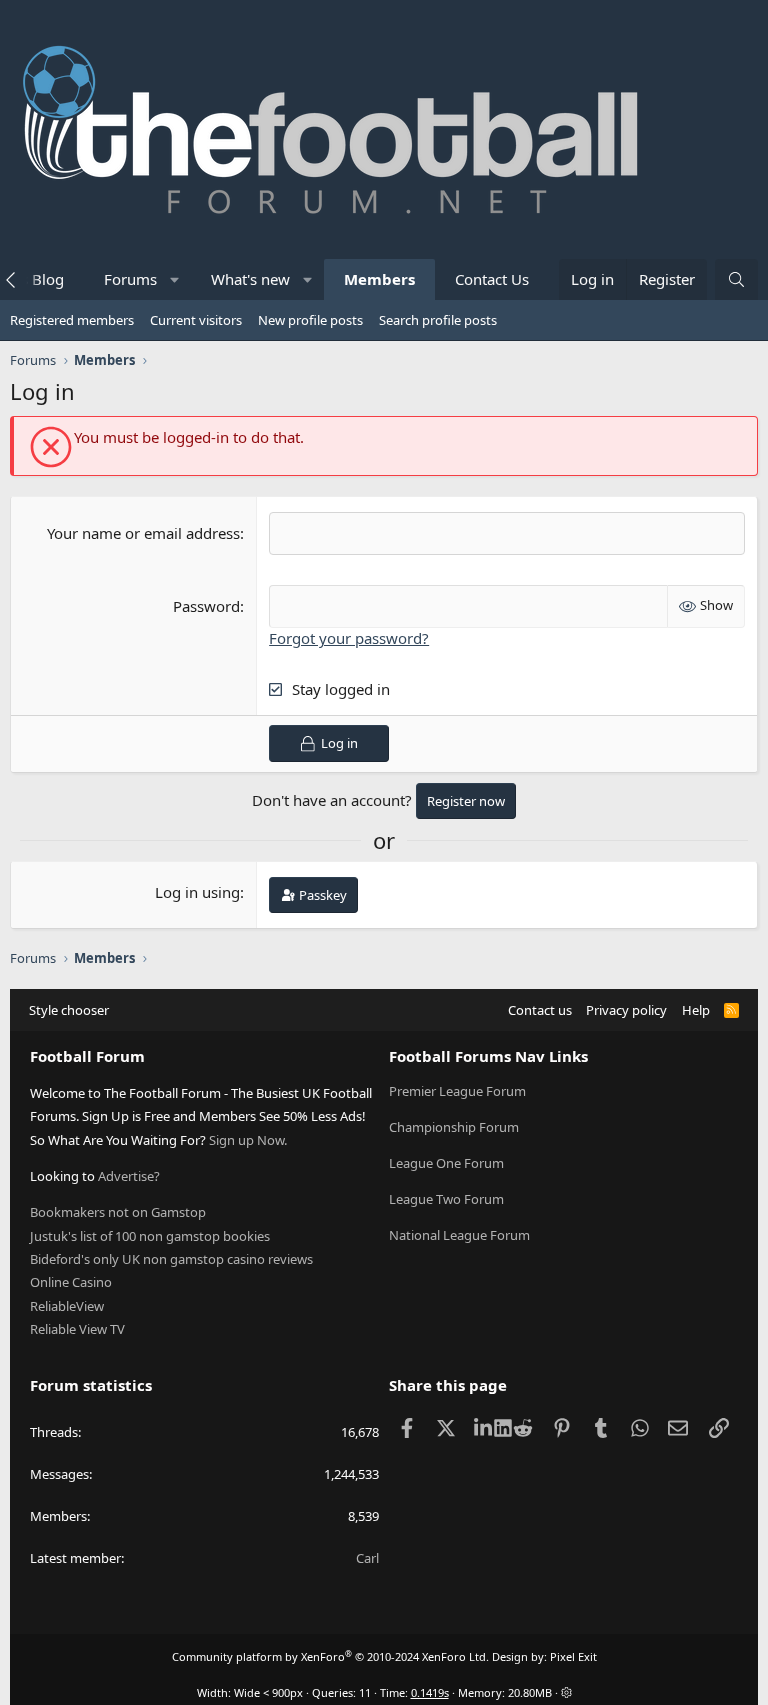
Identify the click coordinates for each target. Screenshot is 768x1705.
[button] (175, 279)
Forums (130, 279)
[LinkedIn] (485, 1428)
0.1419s (430, 1692)
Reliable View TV (77, 1329)
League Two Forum (446, 1199)
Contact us (540, 1010)
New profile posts (310, 320)
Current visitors (196, 320)
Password (206, 606)
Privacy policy (626, 1010)
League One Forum (446, 1163)
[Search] (736, 279)
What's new (250, 279)
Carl (367, 1558)
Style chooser (69, 1010)
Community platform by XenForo (330, 1656)
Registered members (72, 320)
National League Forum (459, 1235)
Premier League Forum (457, 1091)
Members (379, 279)
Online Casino (71, 1282)
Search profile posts (438, 320)
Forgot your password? (349, 638)
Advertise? (129, 1176)
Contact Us (492, 279)
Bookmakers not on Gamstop (118, 1212)
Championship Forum (454, 1127)
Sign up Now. (248, 1140)
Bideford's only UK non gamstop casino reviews (171, 1259)
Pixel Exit (573, 1656)
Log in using (197, 892)
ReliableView (67, 1306)
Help (696, 1010)
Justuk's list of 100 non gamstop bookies (150, 1236)
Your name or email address (143, 533)
